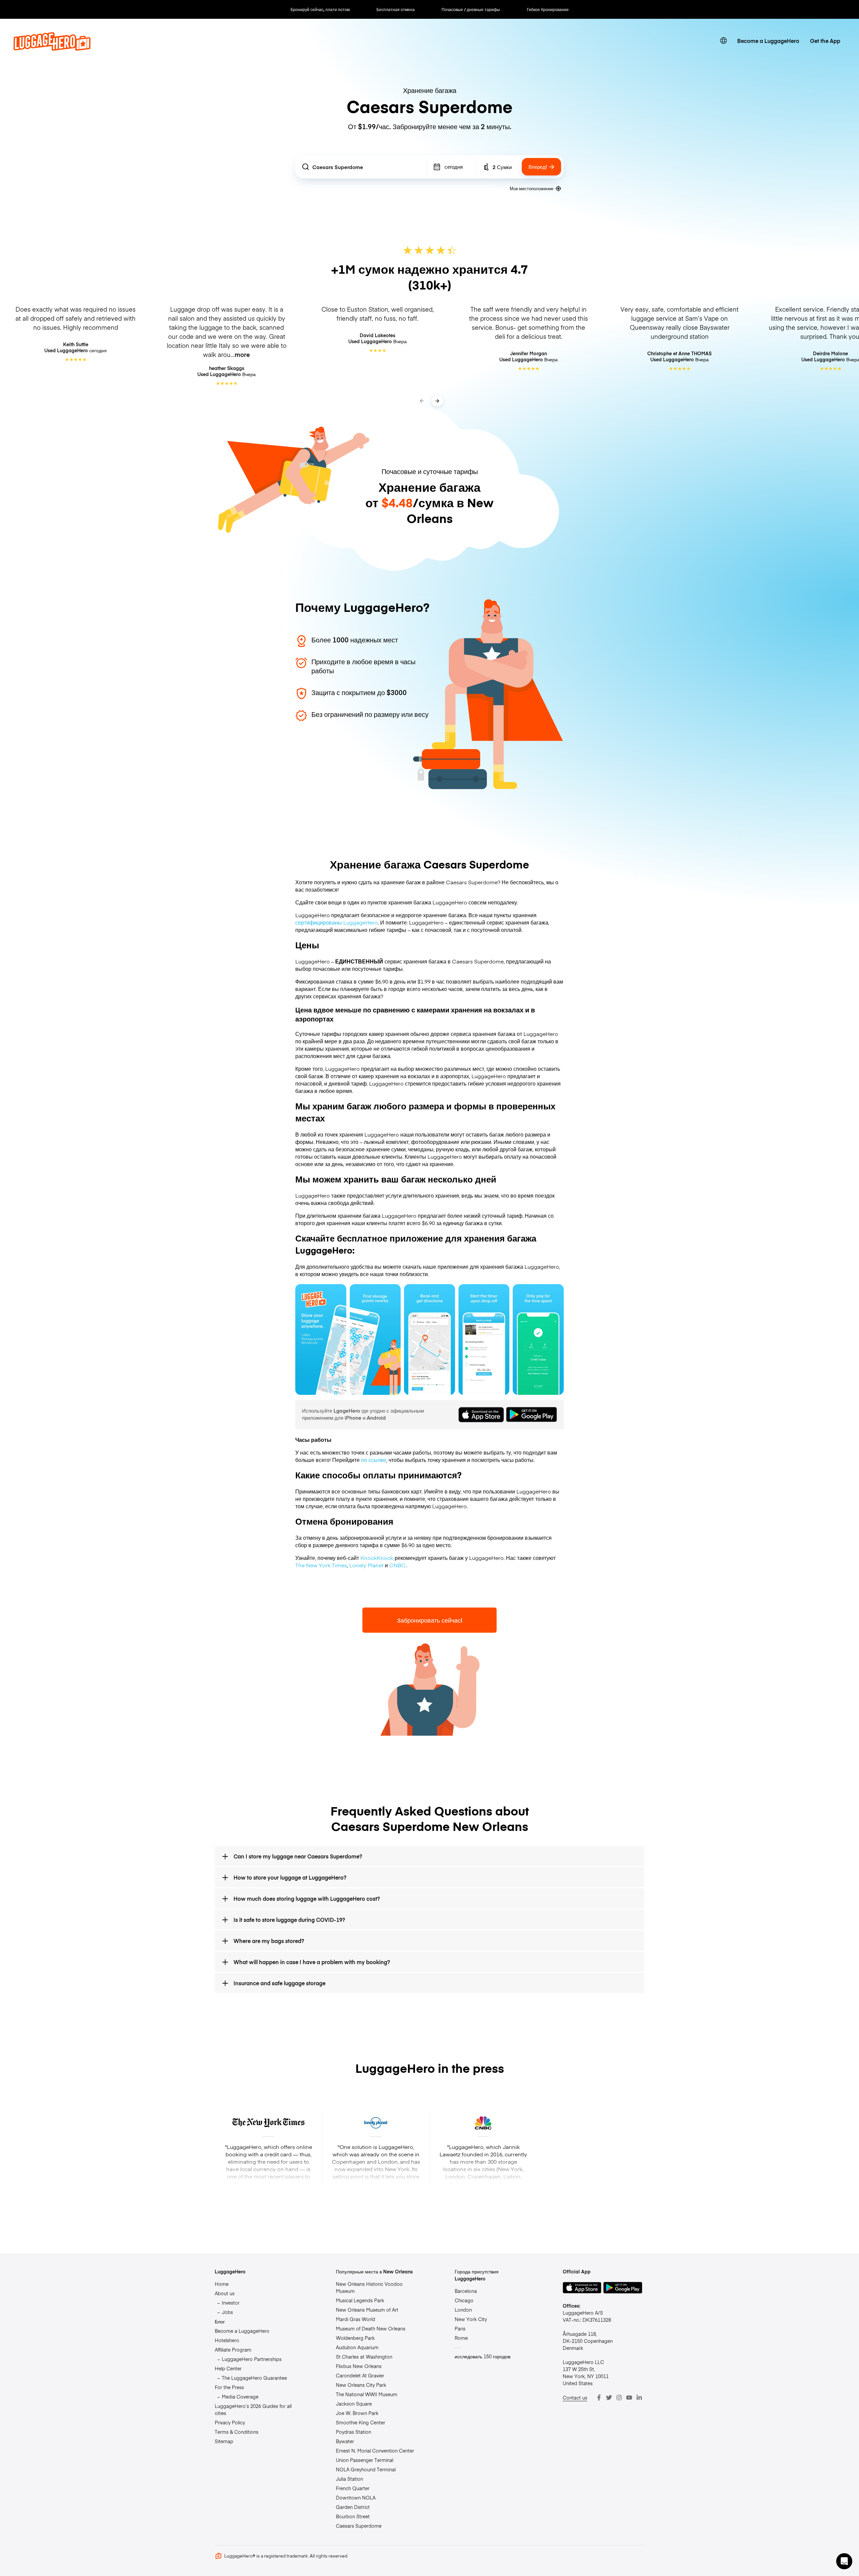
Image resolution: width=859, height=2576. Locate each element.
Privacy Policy (230, 2422)
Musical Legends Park (360, 2300)
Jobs (227, 2312)
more (242, 354)
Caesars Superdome (359, 2526)
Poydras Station (353, 2432)
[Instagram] (619, 2398)
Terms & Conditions (237, 2432)
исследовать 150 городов (483, 2356)
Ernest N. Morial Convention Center (375, 2451)
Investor (231, 2303)
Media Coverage (240, 2397)
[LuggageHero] (52, 48)
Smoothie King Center (361, 2422)
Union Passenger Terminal (365, 2460)
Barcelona (466, 2291)
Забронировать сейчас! (430, 1620)
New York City (471, 2319)
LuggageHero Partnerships (252, 2359)
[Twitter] (609, 2398)
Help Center (228, 2368)
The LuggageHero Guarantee (254, 2378)
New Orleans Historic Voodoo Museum (369, 2287)
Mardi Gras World (356, 2319)
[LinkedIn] (639, 2398)
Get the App (825, 41)
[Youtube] (629, 2398)
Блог (220, 2321)
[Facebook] (599, 2398)
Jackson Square (354, 2404)
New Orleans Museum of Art (367, 2310)
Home (222, 2284)
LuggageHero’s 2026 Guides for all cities (253, 2409)
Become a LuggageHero (768, 41)
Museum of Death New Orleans (371, 2328)
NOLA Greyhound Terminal (366, 2469)
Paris (460, 2328)
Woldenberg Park (355, 2338)
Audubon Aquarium (357, 2347)
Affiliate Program (233, 2350)
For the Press (229, 2387)
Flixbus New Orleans (359, 2366)
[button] (844, 2561)
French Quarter (353, 2488)
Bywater (345, 2441)
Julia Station (349, 2479)
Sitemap (224, 2441)
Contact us (575, 2398)
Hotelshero (227, 2340)
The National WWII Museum (367, 2394)
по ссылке (374, 1460)
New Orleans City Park (361, 2385)
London (463, 2310)
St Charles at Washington (364, 2357)
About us (225, 2293)
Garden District (353, 2507)
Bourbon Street (353, 2516)
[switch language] (723, 41)
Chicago (464, 2300)
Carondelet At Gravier (360, 2375)
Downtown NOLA (356, 2498)
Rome (461, 2338)
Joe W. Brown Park (357, 2413)
